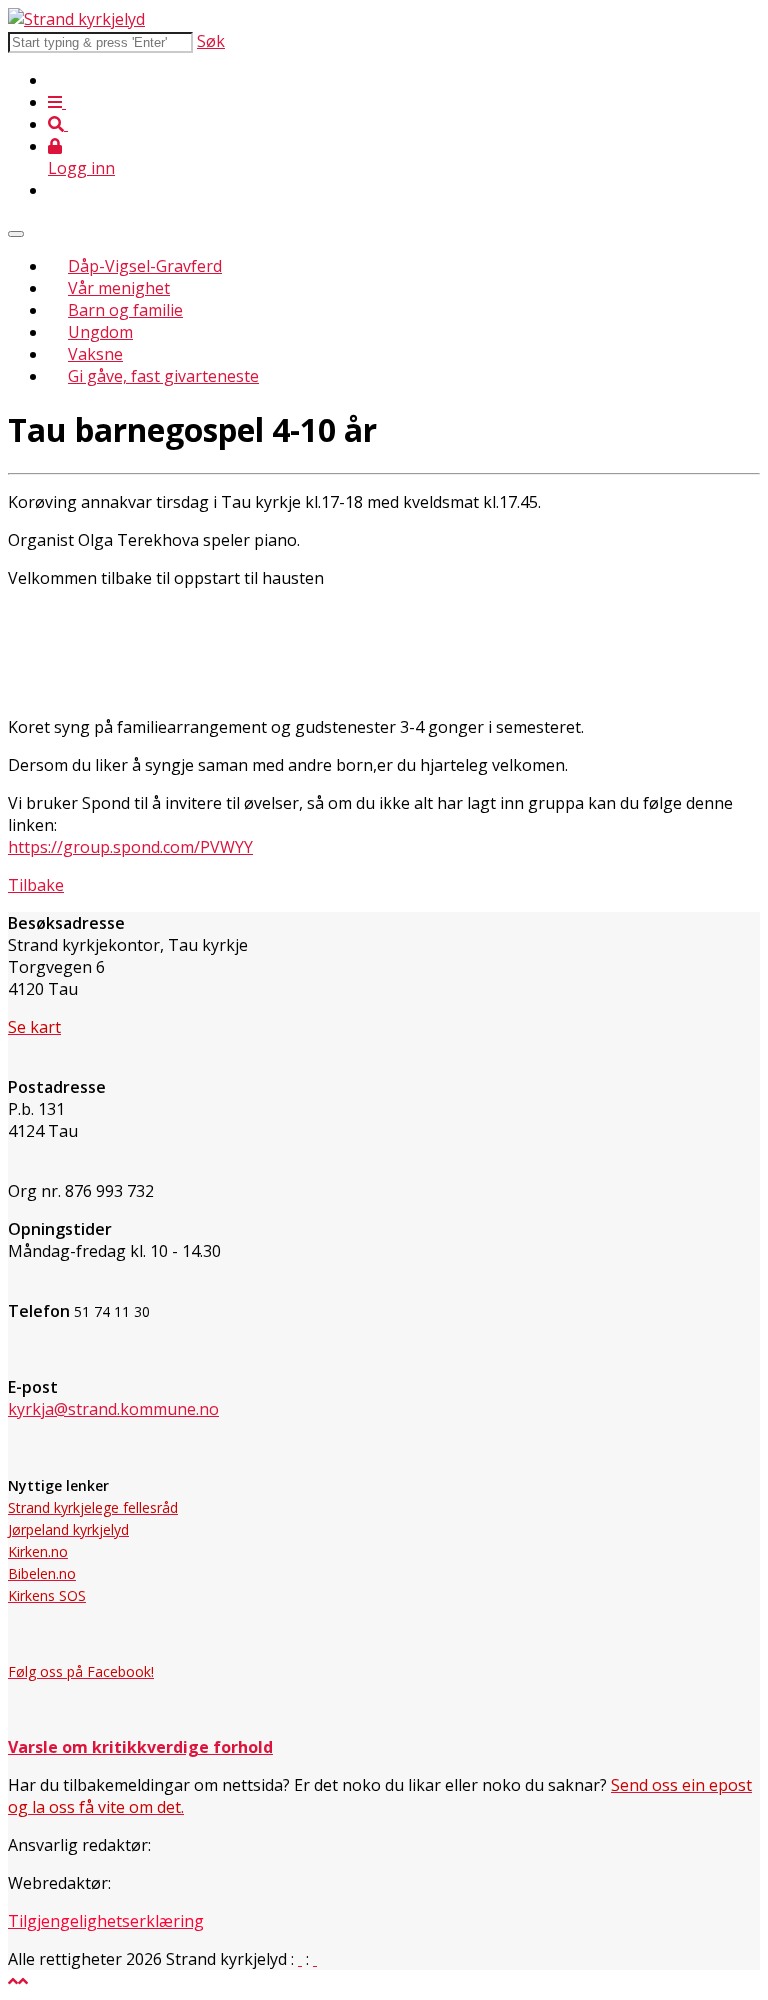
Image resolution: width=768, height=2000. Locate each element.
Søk (211, 41)
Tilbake (36, 885)
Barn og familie (125, 310)
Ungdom (100, 332)
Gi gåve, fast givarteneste (163, 376)
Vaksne (95, 354)
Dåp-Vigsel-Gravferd (145, 266)
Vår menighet (119, 288)
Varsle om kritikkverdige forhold (140, 1747)
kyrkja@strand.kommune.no (113, 1409)
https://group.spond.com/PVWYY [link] (130, 847)
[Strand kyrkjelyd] (76, 19)
